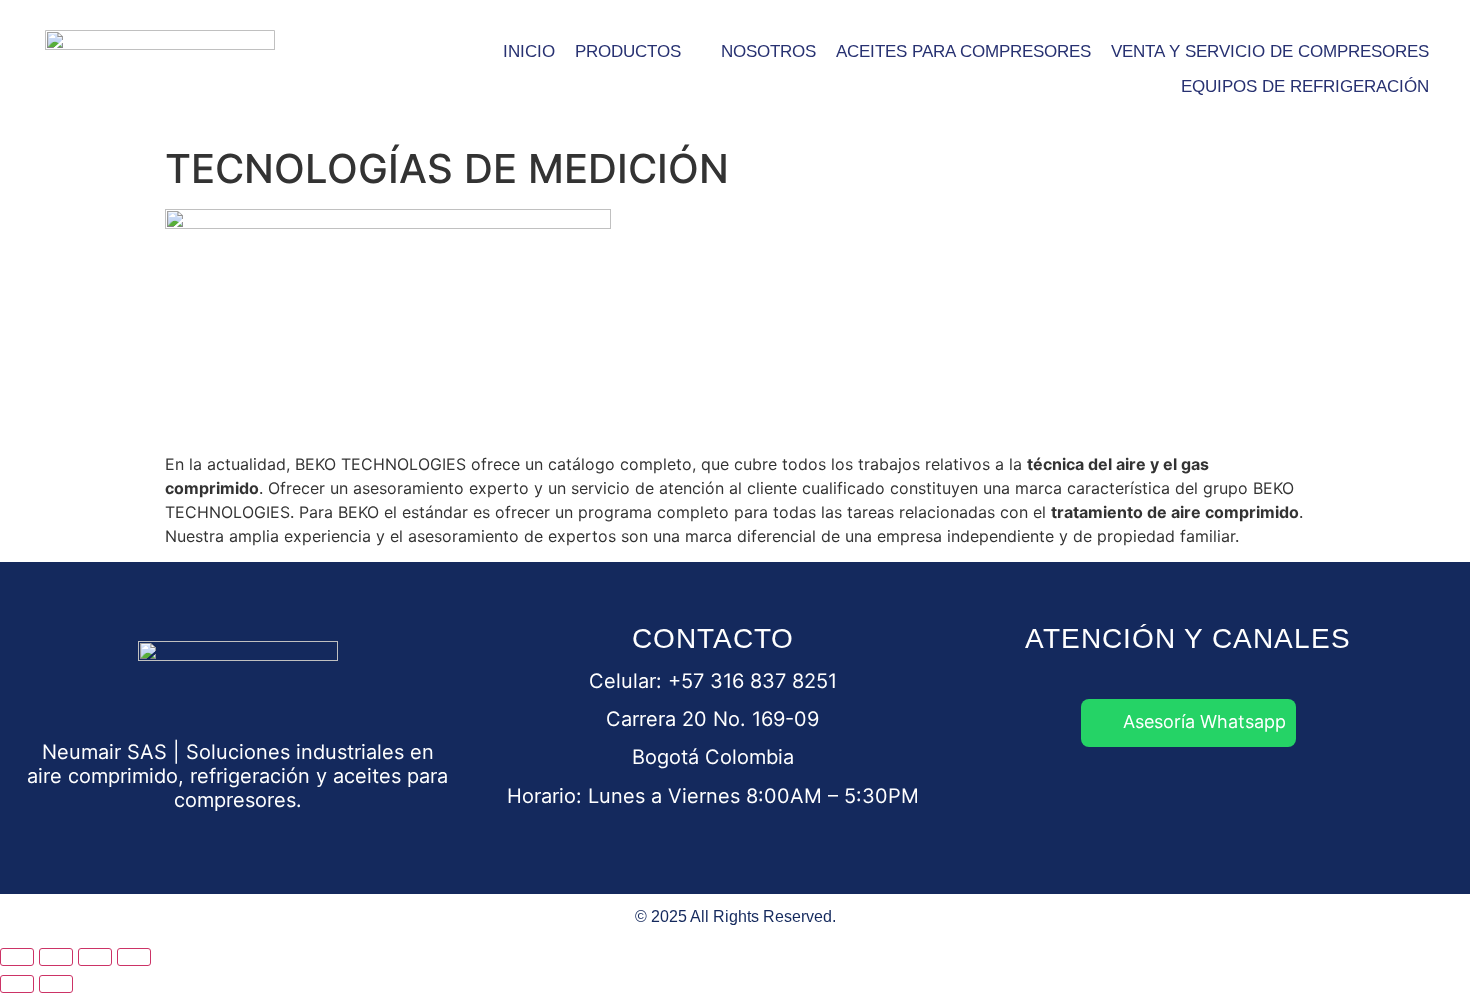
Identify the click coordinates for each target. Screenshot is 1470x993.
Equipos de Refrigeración (1305, 86)
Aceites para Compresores (963, 51)
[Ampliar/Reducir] (17, 957)
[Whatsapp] (1001, 802)
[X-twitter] (1301, 802)
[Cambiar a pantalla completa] (56, 957)
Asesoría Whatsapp (1204, 721)
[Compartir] (95, 957)
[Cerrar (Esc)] (134, 957)
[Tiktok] (1376, 802)
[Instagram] (1226, 802)
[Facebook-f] (1076, 802)
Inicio (529, 51)
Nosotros (768, 51)
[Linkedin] (1151, 802)
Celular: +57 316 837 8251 (713, 681)
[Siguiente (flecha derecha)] (56, 984)
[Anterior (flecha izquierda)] (17, 984)
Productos (628, 51)
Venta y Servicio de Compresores (1270, 51)
